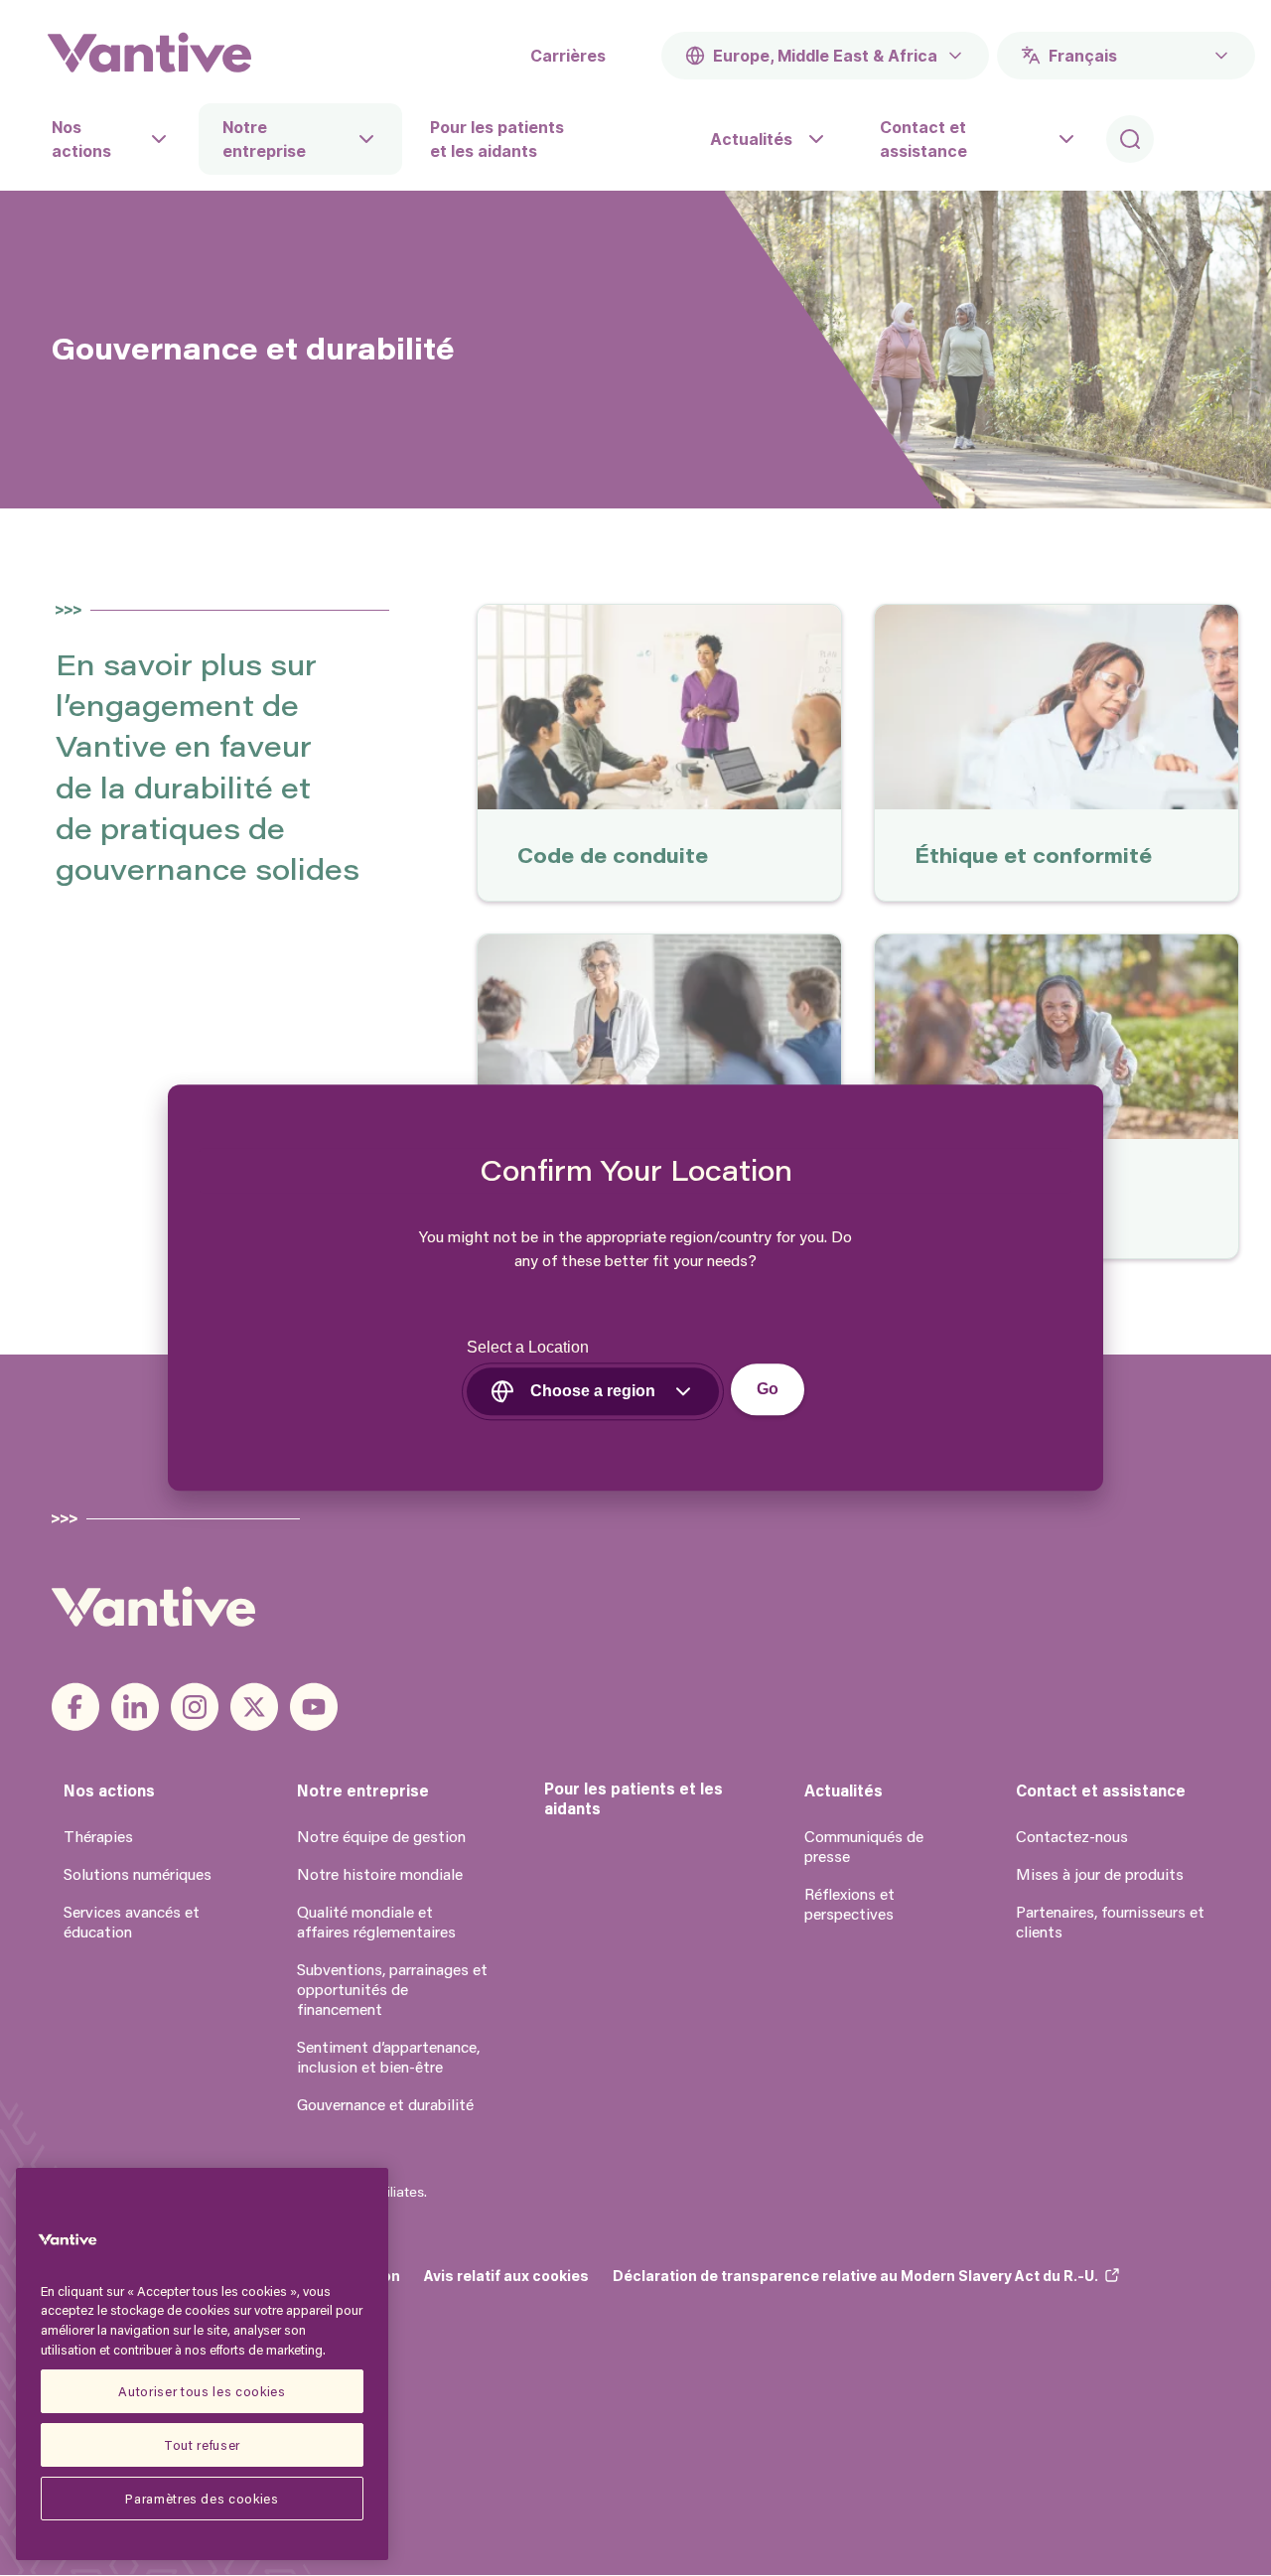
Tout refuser (202, 2444)
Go (768, 1390)
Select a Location (528, 1348)
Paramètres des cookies (202, 2498)
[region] (202, 2364)
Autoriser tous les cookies (202, 2391)
